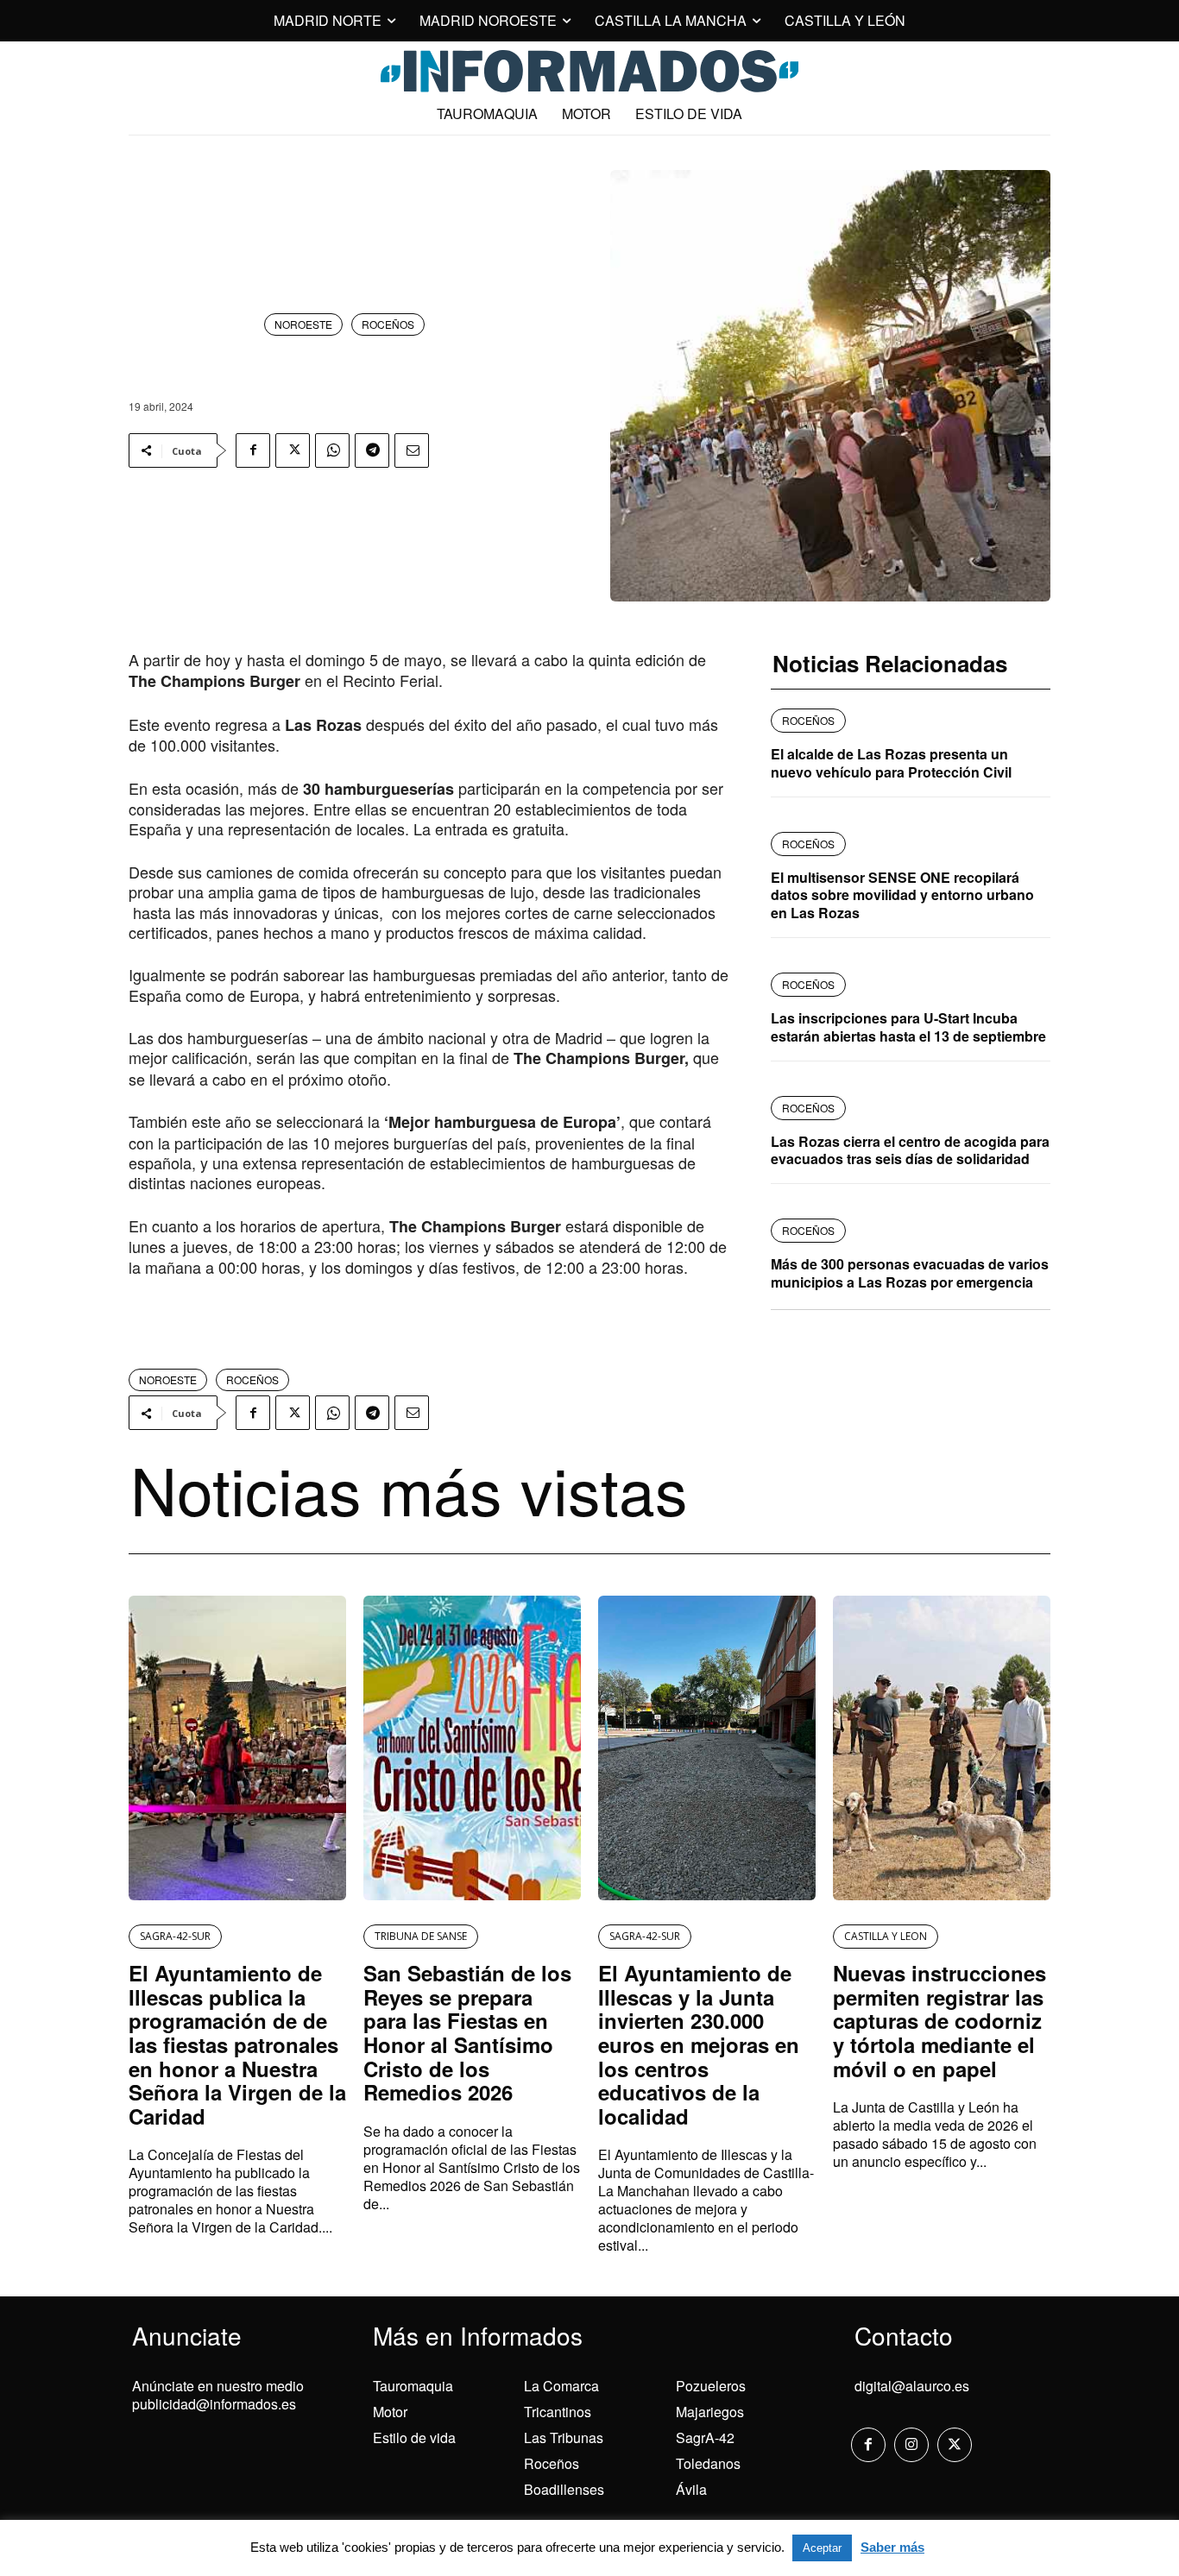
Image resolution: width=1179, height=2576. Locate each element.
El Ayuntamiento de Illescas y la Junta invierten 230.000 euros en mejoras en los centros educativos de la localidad (699, 2044)
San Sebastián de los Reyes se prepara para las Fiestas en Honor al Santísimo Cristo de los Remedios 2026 (467, 2032)
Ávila (691, 2489)
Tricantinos (558, 2412)
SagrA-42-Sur (175, 1936)
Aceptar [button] (822, 2548)
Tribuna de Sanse (421, 1936)
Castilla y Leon (886, 1936)
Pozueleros (711, 2386)
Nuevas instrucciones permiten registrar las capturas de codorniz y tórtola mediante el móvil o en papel (939, 2020)
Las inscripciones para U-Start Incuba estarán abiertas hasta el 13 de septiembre (908, 1027)
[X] (293, 450)
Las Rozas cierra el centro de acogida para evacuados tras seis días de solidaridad (910, 1150)
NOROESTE (303, 324)
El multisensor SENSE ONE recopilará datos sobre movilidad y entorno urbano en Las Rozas (902, 895)
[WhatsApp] (332, 450)
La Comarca (561, 2386)
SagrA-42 (705, 2437)
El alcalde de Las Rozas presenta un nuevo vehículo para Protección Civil (891, 763)
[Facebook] (253, 450)
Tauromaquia (413, 2386)
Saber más (892, 2547)
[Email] (412, 450)
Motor (390, 2412)
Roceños (552, 2463)
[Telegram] (372, 450)
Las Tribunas (564, 2437)
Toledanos (708, 2463)
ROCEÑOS (388, 324)
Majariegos (710, 2412)
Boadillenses (564, 2489)
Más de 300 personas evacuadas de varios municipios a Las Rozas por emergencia (910, 1273)
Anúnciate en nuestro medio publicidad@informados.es (218, 2395)
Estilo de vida (414, 2437)
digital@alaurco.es (912, 2386)
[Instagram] (911, 2445)
